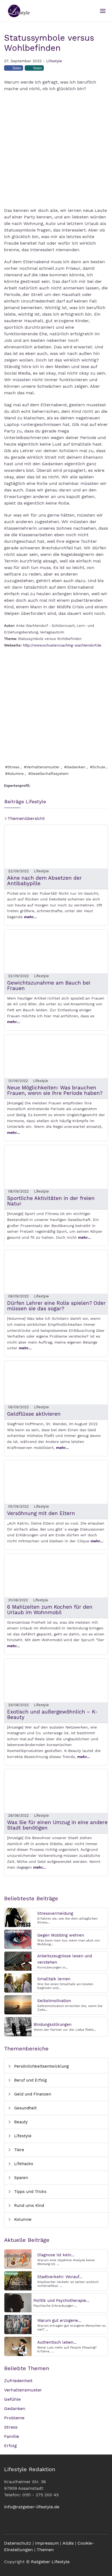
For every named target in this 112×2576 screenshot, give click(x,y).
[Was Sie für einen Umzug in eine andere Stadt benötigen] (56, 1791)
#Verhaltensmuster (42, 767)
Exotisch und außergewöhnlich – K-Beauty (52, 1714)
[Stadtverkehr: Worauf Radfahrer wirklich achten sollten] (18, 2280)
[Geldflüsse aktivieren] (56, 1382)
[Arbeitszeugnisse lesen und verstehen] (18, 1961)
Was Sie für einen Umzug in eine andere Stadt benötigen (57, 1825)
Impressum (47, 2543)
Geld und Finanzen (32, 2094)
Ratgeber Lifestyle (50, 2562)
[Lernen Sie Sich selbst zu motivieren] (18, 2004)
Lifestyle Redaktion (30, 2469)
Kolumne (22, 2219)
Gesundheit (25, 2108)
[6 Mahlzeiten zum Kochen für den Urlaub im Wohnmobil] (56, 1575)
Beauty (20, 2122)
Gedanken (15, 2408)
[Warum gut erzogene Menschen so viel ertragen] (18, 2324)
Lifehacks (23, 2164)
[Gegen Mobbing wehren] (18, 1939)
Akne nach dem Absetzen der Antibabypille (44, 881)
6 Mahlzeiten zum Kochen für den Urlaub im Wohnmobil (50, 1610)
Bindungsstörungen (53, 2024)
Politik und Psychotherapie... (61, 2301)
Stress (11, 2427)
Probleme (14, 2418)
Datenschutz (18, 2543)
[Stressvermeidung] (18, 1917)
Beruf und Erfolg (30, 2080)
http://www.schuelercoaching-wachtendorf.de (62, 645)
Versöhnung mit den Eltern (41, 1513)
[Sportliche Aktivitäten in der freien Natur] (56, 1167)
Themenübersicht (26, 818)
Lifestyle (54, 61)
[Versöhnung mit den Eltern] (56, 1482)
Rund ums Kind (28, 2206)
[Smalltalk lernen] (18, 1983)
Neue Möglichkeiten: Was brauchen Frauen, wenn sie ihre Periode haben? (55, 1090)
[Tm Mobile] (103, 11)
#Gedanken (75, 767)
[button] (14, 70)
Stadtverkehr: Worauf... (60, 2277)
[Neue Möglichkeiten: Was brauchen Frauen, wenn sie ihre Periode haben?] (56, 1056)
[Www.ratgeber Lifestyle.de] (18, 11)
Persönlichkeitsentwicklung (41, 2066)
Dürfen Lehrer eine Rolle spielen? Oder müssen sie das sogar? (56, 1306)
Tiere (18, 2150)
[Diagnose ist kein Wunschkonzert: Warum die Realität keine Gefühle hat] (18, 2259)
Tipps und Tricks (30, 2192)
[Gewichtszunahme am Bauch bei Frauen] (56, 951)
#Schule (98, 767)
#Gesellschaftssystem (48, 773)
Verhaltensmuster (23, 2390)
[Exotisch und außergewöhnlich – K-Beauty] (56, 1680)
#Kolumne (14, 773)
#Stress (12, 767)
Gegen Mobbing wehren (61, 1935)
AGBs (68, 2543)
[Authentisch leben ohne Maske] (18, 2346)
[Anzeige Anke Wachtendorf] (56, 706)
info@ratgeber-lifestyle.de (32, 2507)
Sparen (20, 2178)
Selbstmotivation (54, 2001)
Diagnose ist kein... (56, 2255)
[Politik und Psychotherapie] (18, 2302)
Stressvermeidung (55, 1913)
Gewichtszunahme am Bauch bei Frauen (49, 985)
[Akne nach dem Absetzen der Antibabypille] (56, 846)
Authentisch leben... (57, 2342)
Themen (45, 2550)
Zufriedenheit (18, 2381)
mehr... (30, 917)
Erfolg (10, 2446)
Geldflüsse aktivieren (34, 1414)
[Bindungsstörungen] (18, 2026)
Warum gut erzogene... (59, 2320)
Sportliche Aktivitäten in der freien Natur (51, 1201)
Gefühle (12, 2399)
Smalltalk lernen (54, 1979)
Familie (12, 2436)
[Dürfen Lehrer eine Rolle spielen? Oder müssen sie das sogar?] (56, 1271)
